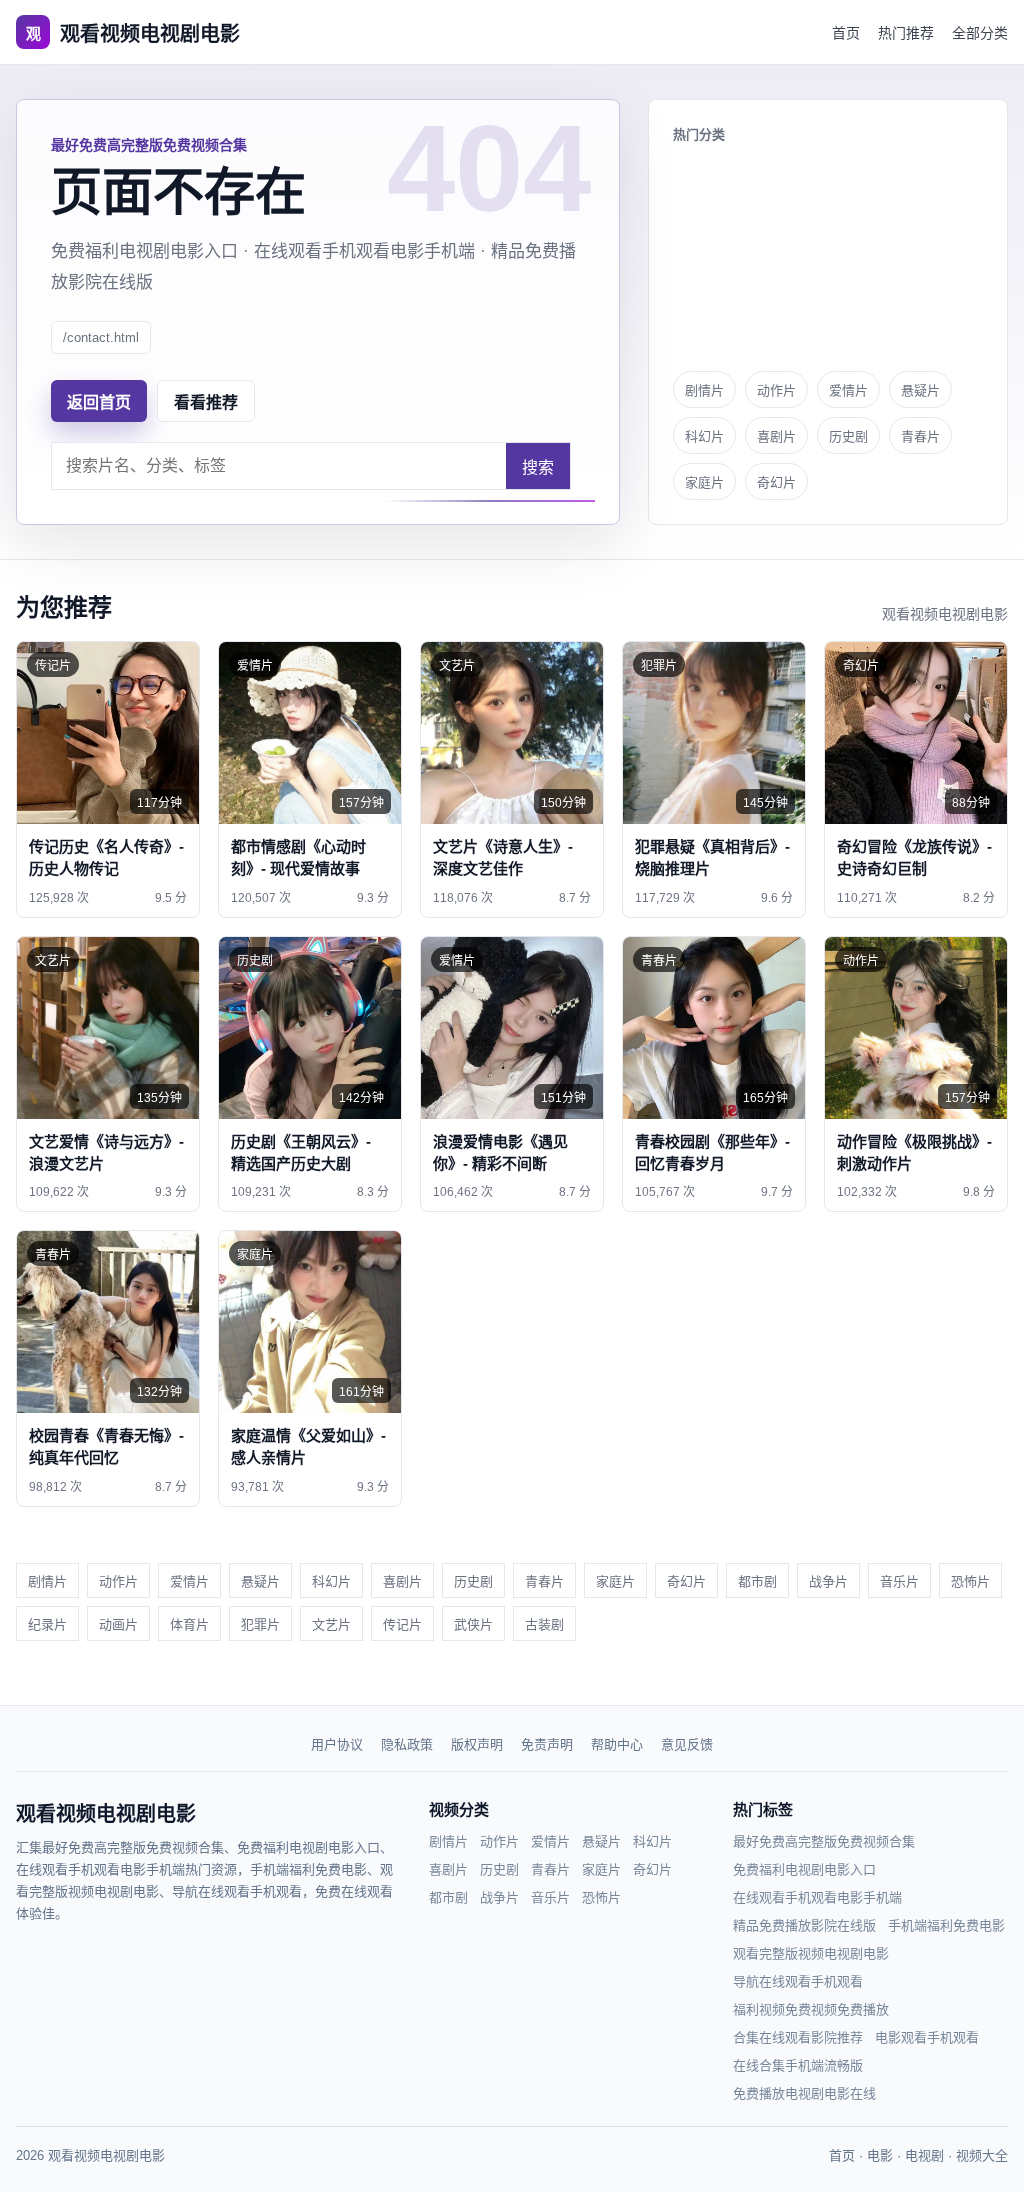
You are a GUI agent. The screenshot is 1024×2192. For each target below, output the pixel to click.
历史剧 (848, 436)
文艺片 (331, 1624)
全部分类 (980, 33)
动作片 (776, 390)
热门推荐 (906, 33)
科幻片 (704, 436)
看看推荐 (206, 402)
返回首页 (99, 402)
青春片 (920, 436)
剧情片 (704, 390)
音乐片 (899, 1581)
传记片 (402, 1624)
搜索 (538, 467)
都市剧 (757, 1581)
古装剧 (544, 1624)
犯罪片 (260, 1624)
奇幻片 (776, 482)
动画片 (118, 1624)
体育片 (189, 1624)
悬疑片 (920, 390)
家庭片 (704, 482)
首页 (846, 33)
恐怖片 (970, 1581)
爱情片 (848, 390)
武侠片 (473, 1624)
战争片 (828, 1581)
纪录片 (47, 1624)
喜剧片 (776, 436)
